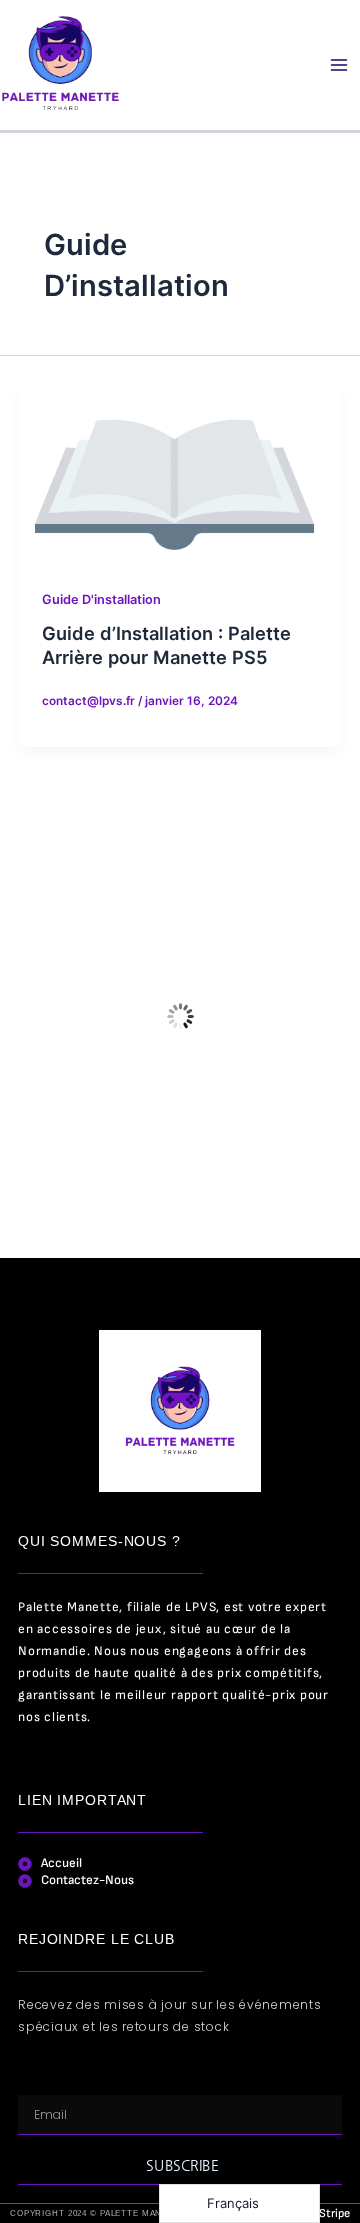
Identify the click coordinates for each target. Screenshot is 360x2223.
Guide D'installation (101, 599)
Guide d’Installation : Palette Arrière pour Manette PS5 (166, 645)
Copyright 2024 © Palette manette (98, 2213)
